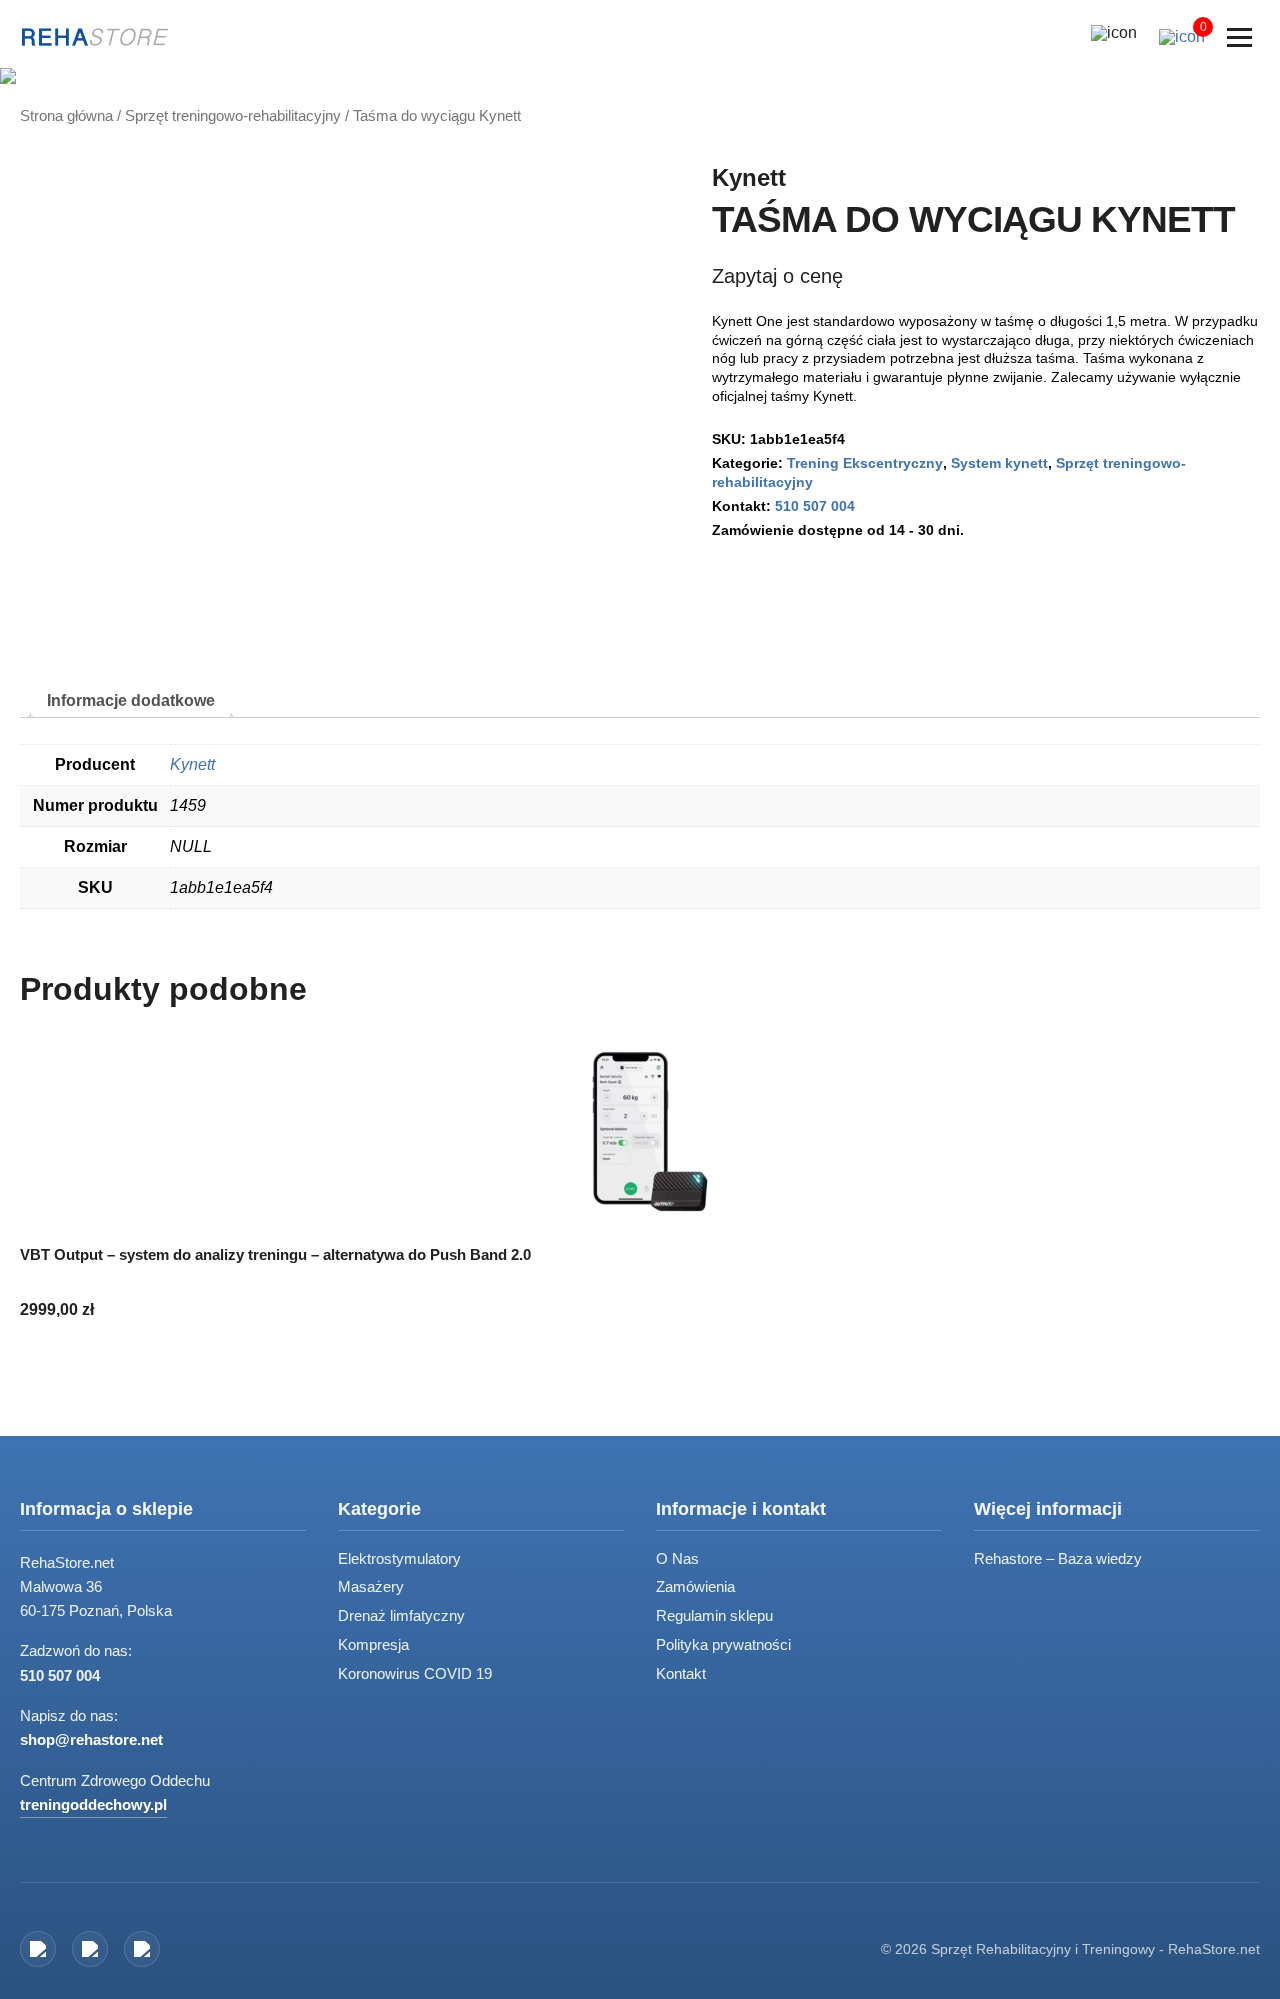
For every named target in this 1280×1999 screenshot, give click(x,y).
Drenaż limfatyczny (401, 1615)
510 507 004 (815, 506)
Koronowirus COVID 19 (415, 1673)
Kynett (749, 178)
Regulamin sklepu (714, 1615)
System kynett (999, 463)
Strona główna (66, 116)
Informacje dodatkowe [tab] (131, 700)
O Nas (677, 1558)
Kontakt (681, 1673)
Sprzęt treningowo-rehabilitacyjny (233, 116)
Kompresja (373, 1644)
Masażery (371, 1586)
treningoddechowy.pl (93, 1804)
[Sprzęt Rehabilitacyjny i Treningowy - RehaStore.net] (95, 37)
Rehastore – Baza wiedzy (1058, 1558)
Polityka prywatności (723, 1644)
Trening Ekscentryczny (865, 463)
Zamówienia (695, 1586)
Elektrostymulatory (399, 1558)
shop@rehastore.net (91, 1739)
